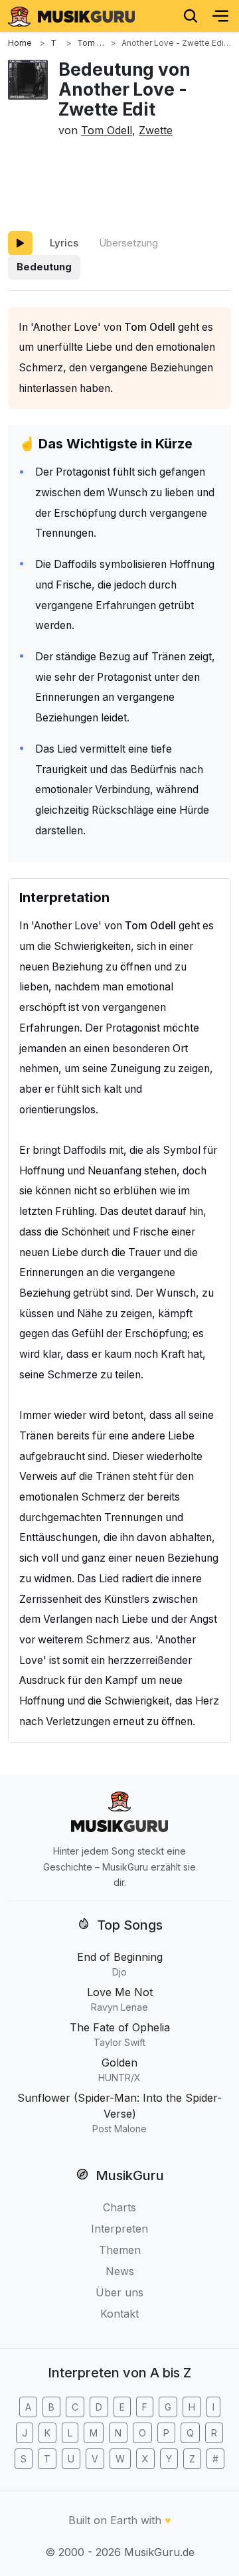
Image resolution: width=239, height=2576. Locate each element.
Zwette (156, 130)
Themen (120, 2250)
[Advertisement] (119, 182)
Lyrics (64, 243)
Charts (119, 2207)
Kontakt (119, 2314)
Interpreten (119, 2229)
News (120, 2271)
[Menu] (220, 16)
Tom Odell (107, 130)
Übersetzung (128, 243)
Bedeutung (44, 267)
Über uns (119, 2292)
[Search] (191, 16)
